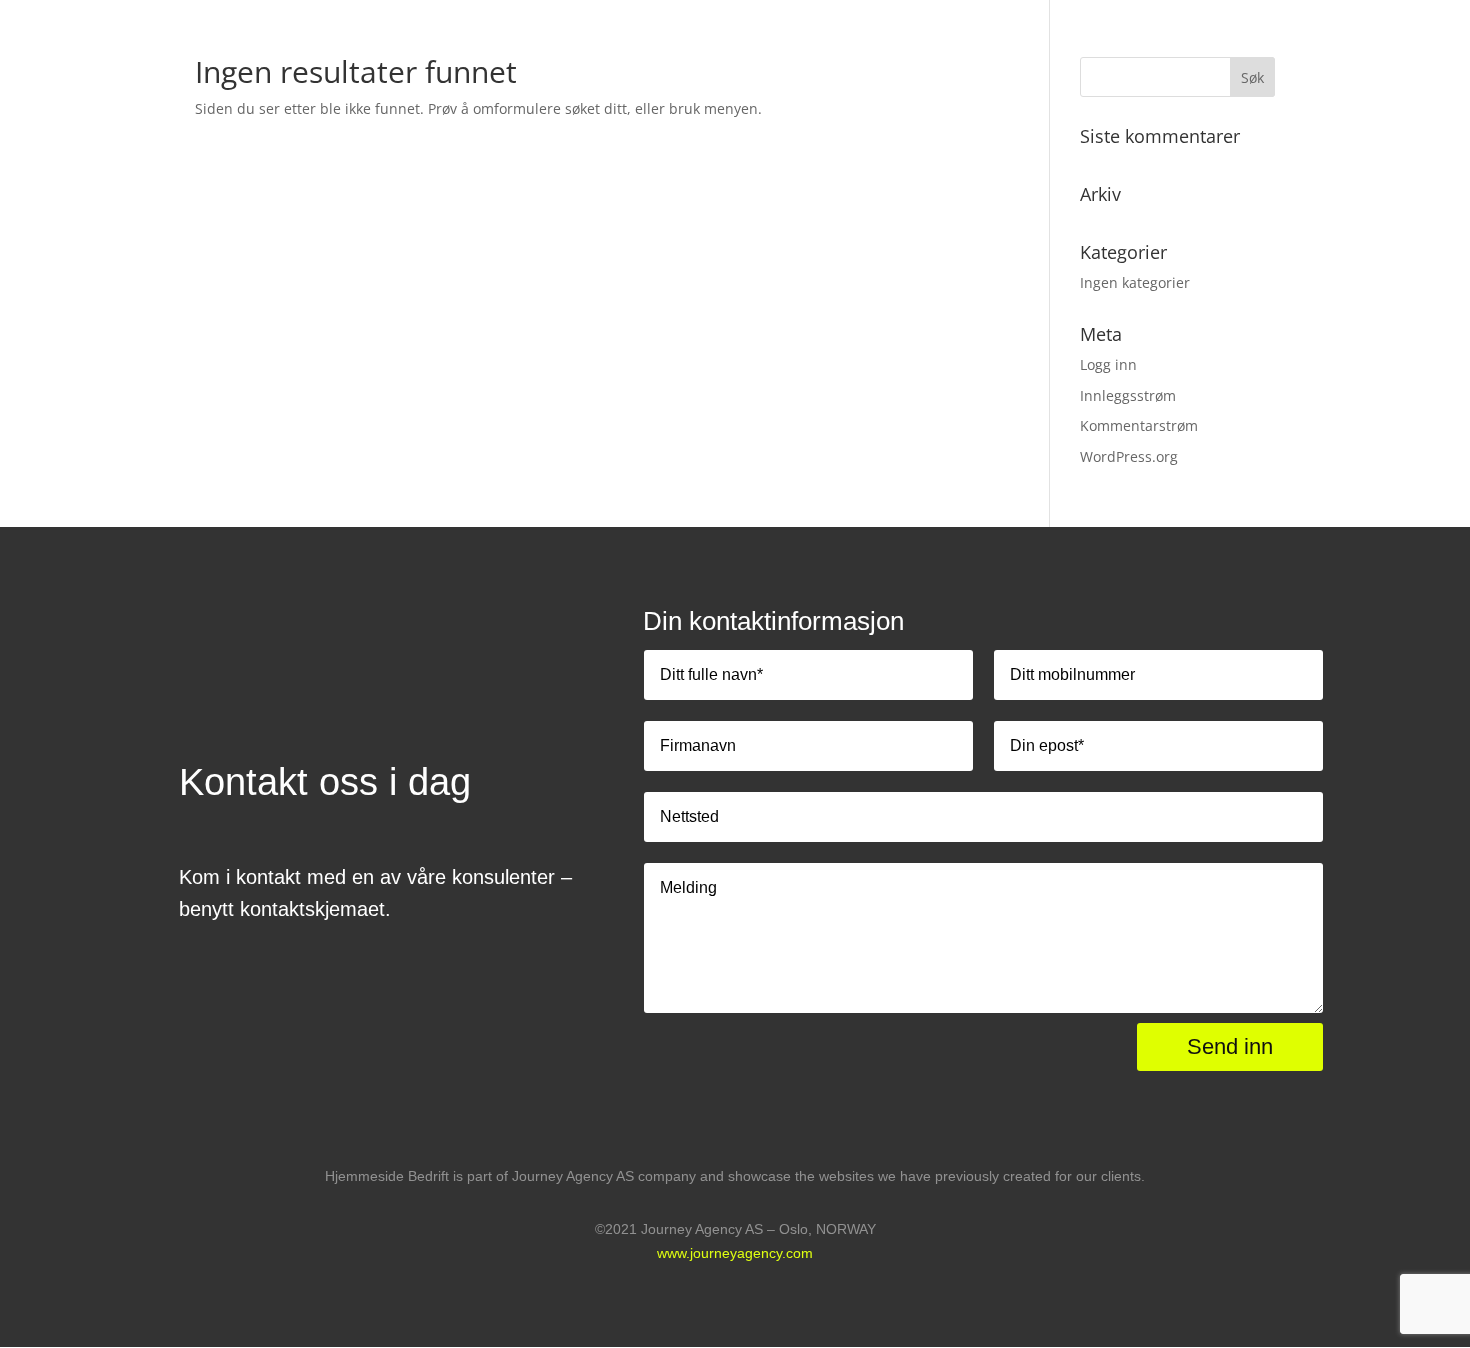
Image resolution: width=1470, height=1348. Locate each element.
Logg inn (1108, 364)
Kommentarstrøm (1139, 425)
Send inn (1230, 1046)
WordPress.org (1129, 456)
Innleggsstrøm (1128, 395)
